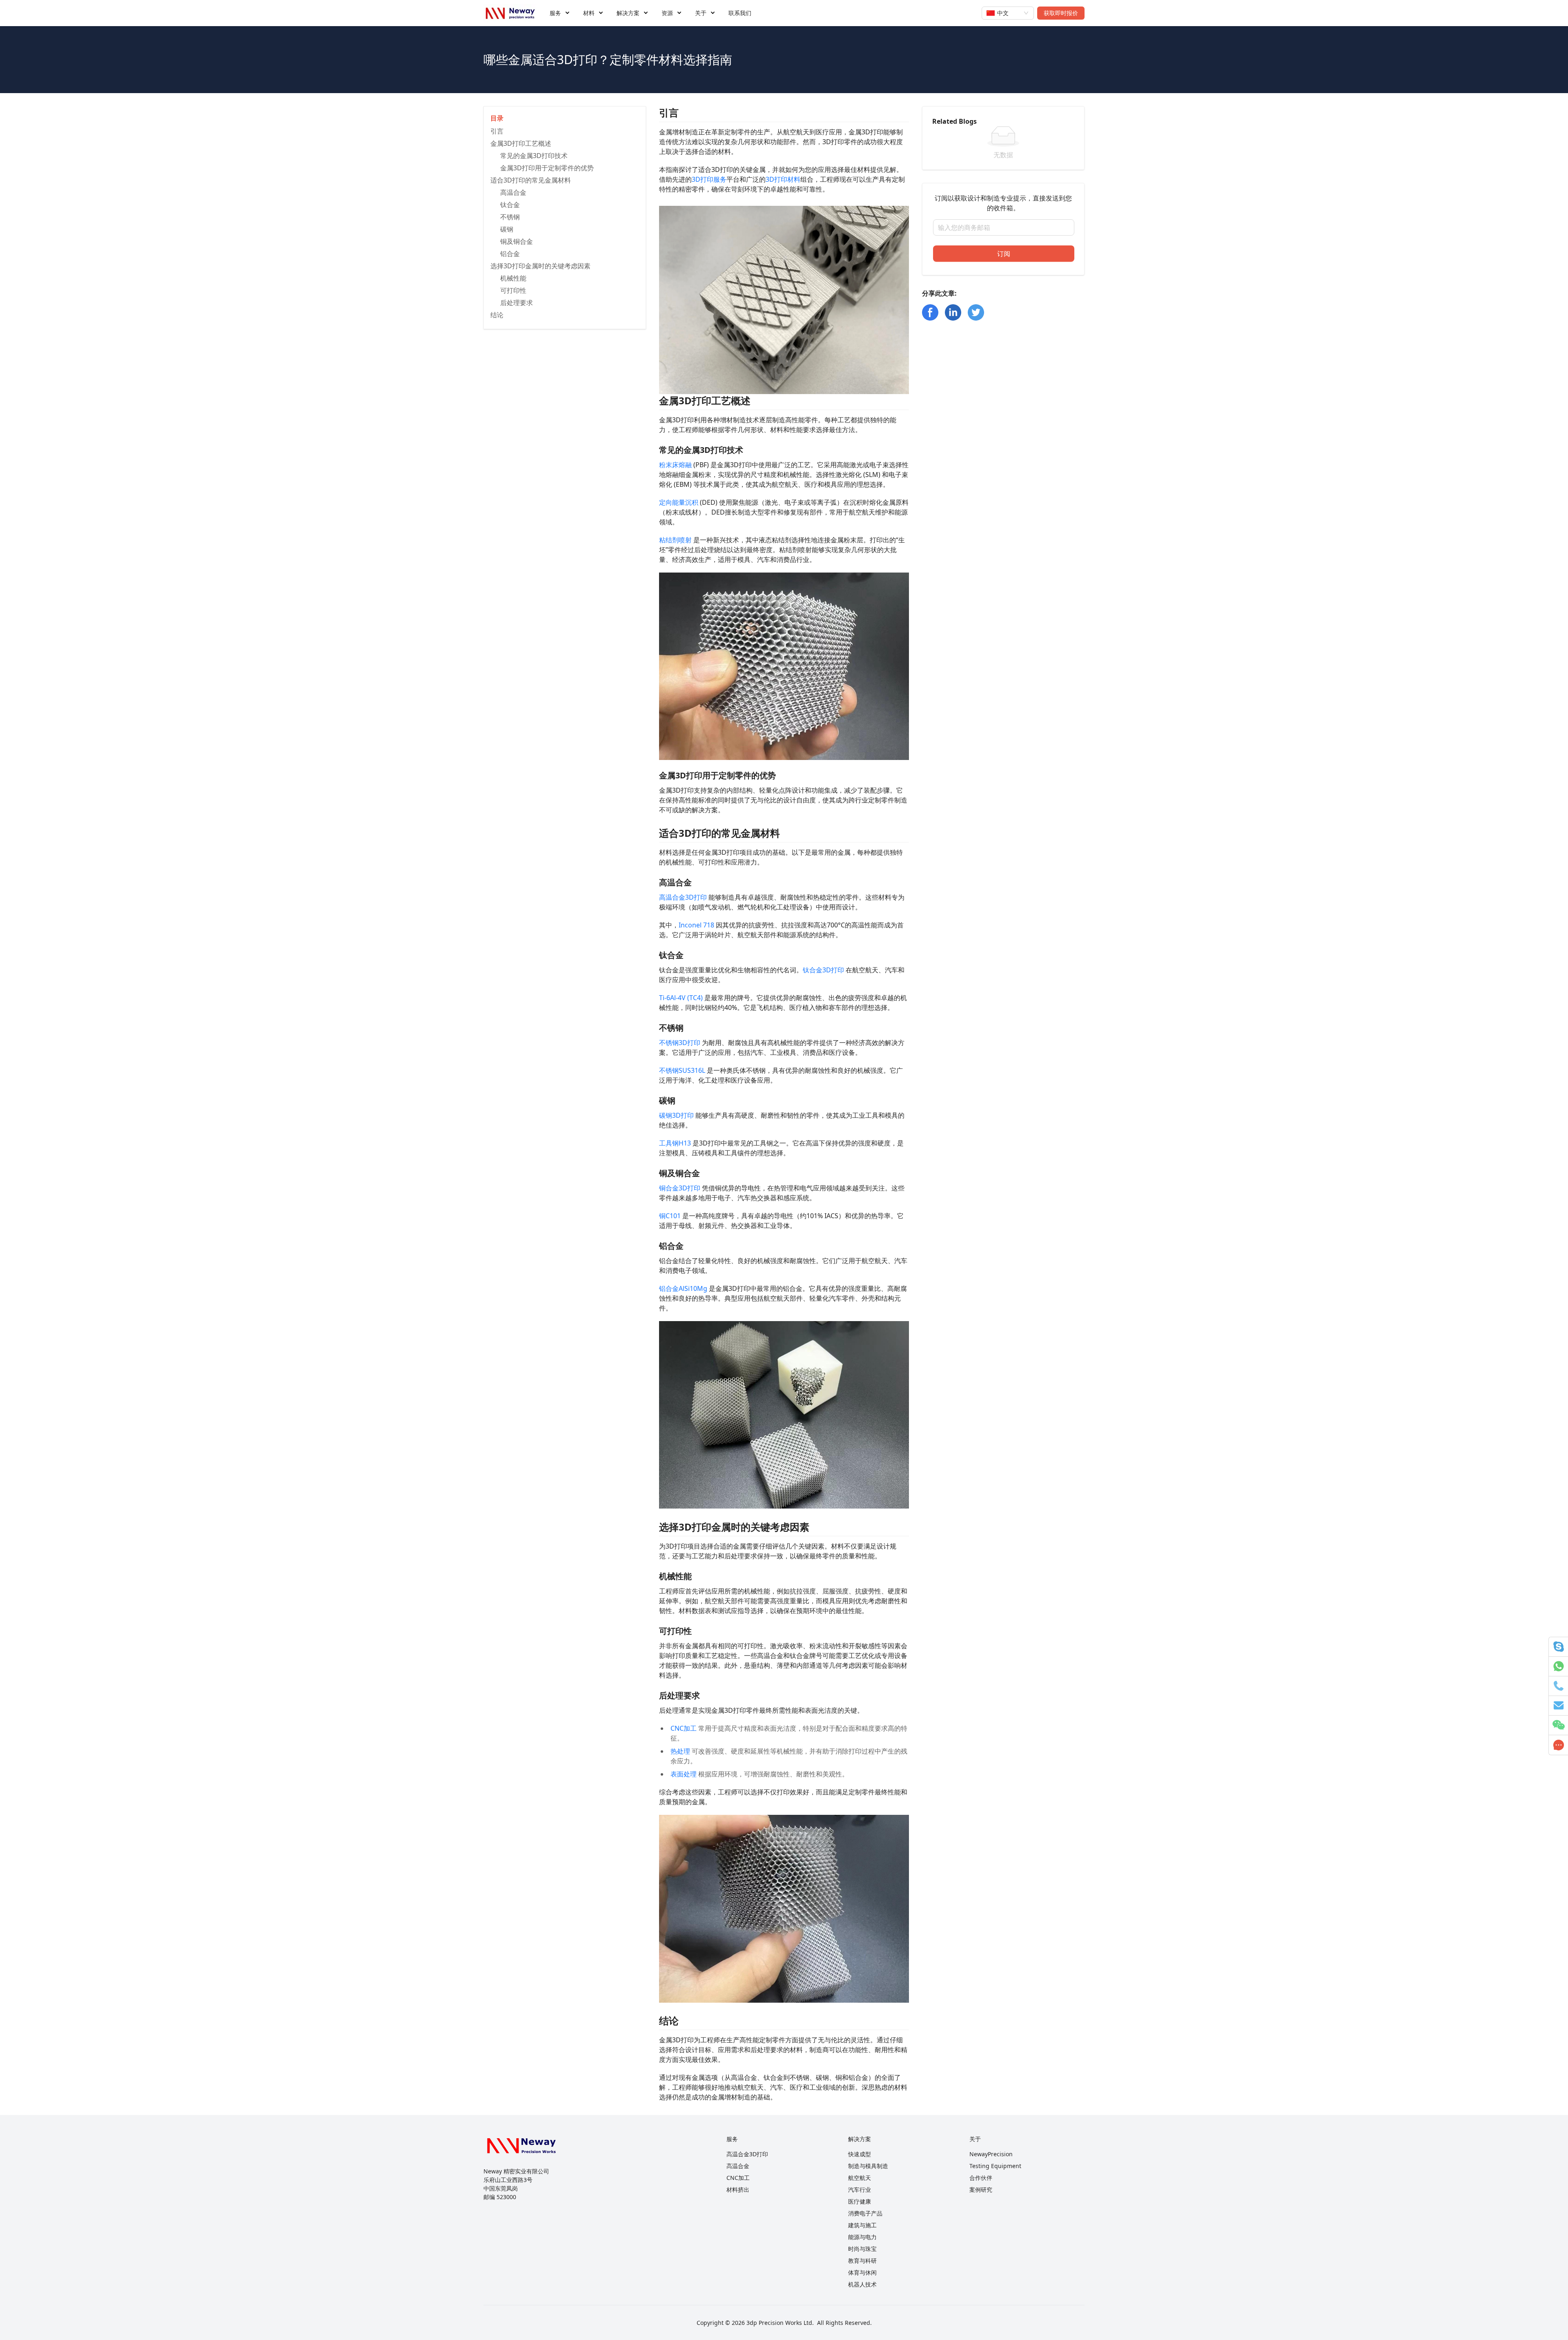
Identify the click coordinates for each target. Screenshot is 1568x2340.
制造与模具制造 (868, 2166)
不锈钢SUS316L (682, 1070)
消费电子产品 (865, 2213)
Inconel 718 (696, 925)
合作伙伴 (981, 2178)
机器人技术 (862, 2284)
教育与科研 (862, 2261)
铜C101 (670, 1216)
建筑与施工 (862, 2225)
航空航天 (860, 2178)
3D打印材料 (783, 179)
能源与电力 (862, 2237)
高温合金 (738, 2166)
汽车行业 (860, 2190)
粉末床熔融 (675, 465)
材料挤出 (738, 2190)
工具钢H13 (675, 1143)
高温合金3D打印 (683, 897)
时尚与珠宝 (862, 2249)
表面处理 (684, 1774)
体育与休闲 (862, 2272)
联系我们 (740, 13)
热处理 (680, 1751)
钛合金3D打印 (823, 970)
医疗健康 (860, 2201)
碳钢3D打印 (676, 1115)
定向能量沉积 (679, 502)
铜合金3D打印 (680, 1188)
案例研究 (981, 2190)
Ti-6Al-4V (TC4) (681, 998)
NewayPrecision (991, 2154)
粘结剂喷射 (675, 540)
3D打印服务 (709, 179)
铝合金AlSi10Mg (683, 1288)
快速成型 (860, 2154)
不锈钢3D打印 (680, 1043)
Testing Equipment (995, 2166)
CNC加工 (684, 1728)
